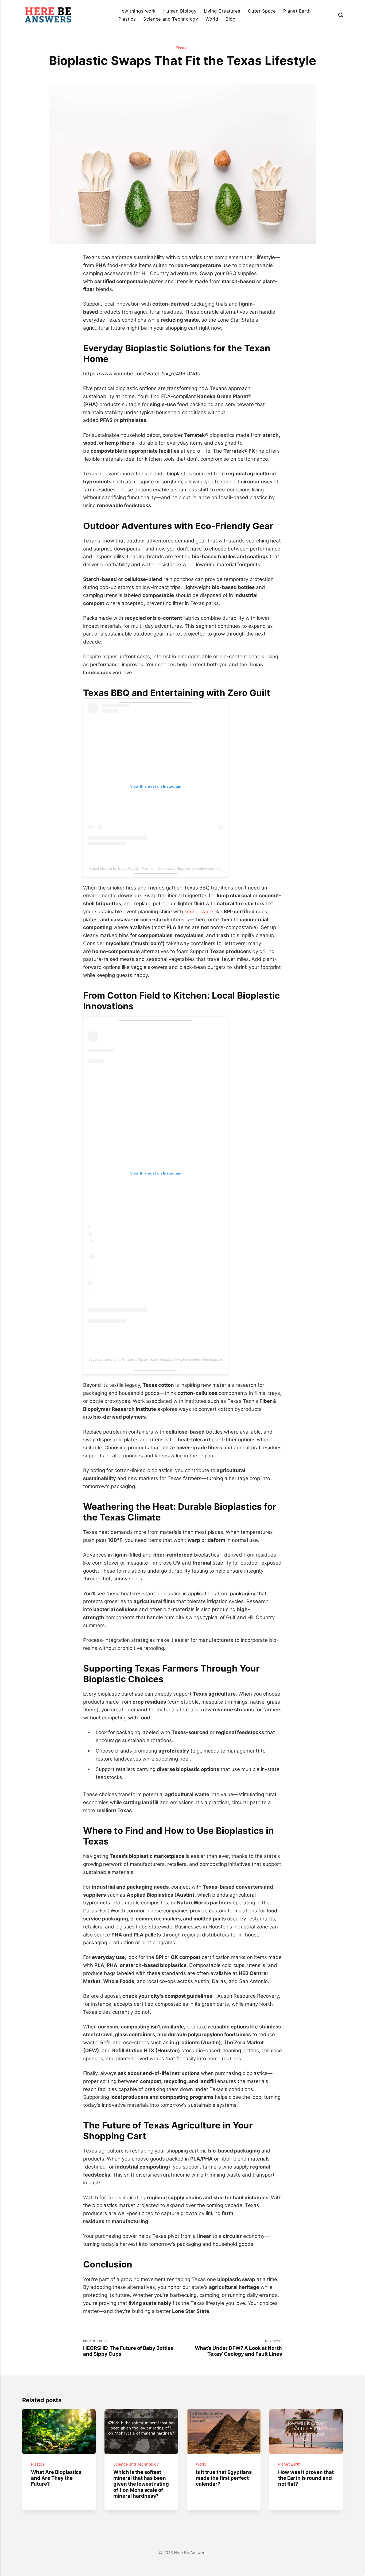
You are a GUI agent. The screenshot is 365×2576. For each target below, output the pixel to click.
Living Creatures (222, 11)
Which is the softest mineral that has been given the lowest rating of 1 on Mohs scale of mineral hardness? (141, 2484)
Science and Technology (171, 19)
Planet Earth (297, 11)
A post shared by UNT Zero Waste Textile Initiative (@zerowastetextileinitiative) (156, 1359)
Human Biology (180, 11)
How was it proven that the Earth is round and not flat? (306, 2478)
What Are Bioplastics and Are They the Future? (56, 2478)
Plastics (127, 19)
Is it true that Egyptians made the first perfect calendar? (224, 2478)
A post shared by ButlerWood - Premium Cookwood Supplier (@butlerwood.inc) (156, 868)
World (212, 19)
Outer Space (262, 11)
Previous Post (128, 2348)
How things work (137, 11)
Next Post (238, 2348)
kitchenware (199, 911)
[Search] (341, 15)
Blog (230, 19)
